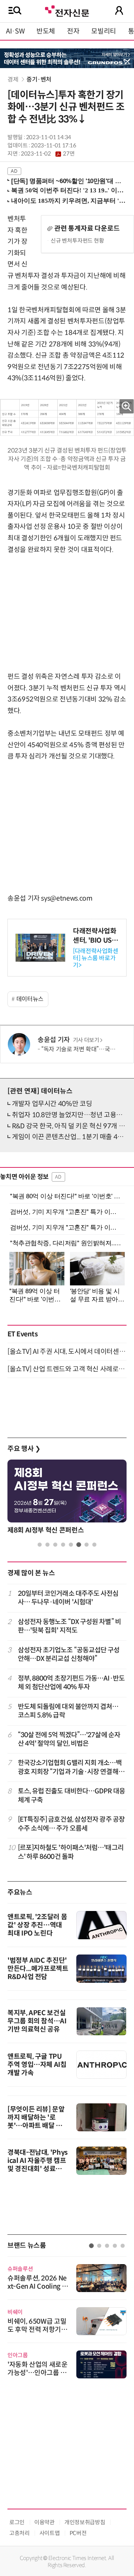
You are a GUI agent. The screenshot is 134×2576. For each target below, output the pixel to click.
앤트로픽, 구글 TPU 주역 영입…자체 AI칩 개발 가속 (37, 2065)
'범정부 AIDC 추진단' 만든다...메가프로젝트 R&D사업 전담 (38, 1969)
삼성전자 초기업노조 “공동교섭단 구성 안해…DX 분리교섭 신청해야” (69, 1654)
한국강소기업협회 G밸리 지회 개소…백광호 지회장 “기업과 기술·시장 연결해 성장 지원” (72, 1768)
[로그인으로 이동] (119, 10)
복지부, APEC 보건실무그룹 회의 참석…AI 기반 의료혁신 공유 (37, 2021)
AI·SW (15, 31)
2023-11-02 (48, 154)
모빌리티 (104, 31)
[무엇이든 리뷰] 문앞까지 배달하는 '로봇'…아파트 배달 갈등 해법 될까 (38, 2122)
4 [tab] (63, 1545)
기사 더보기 (86, 1040)
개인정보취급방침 (85, 2522)
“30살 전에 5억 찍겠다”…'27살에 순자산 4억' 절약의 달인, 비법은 (69, 1739)
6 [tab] (79, 1545)
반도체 (46, 31)
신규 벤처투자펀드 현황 (77, 241)
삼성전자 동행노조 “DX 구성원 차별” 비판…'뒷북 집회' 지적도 (69, 1626)
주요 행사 (24, 1449)
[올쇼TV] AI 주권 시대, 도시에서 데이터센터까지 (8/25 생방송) (67, 1352)
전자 (73, 31)
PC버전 (78, 2533)
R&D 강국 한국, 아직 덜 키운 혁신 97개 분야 (71, 1126)
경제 (13, 79)
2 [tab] (47, 1545)
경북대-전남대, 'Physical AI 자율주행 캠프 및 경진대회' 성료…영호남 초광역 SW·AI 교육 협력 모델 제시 (38, 2169)
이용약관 (44, 2522)
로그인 (17, 2522)
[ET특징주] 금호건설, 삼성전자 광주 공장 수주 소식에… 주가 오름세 (71, 1824)
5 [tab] (71, 1545)
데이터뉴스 (30, 999)
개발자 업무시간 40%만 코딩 (52, 1104)
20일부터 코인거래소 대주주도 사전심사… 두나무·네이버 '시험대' (68, 1598)
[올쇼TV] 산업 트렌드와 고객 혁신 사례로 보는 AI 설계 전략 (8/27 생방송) (67, 1369)
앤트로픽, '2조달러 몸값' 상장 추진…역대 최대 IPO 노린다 (37, 1925)
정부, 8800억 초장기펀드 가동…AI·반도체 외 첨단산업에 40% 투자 (71, 1683)
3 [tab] (55, 1545)
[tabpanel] (67, 1499)
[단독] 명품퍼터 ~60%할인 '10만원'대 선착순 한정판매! (68, 181)
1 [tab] (40, 1545)
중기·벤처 (39, 79)
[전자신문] (67, 10)
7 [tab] (87, 1545)
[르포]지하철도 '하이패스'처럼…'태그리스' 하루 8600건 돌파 (71, 1852)
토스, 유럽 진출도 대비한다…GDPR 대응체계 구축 (71, 1795)
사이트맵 (50, 2533)
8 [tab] (94, 1545)
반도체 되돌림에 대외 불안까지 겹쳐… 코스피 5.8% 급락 (68, 1711)
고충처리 (20, 2533)
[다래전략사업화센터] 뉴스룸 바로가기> (96, 958)
